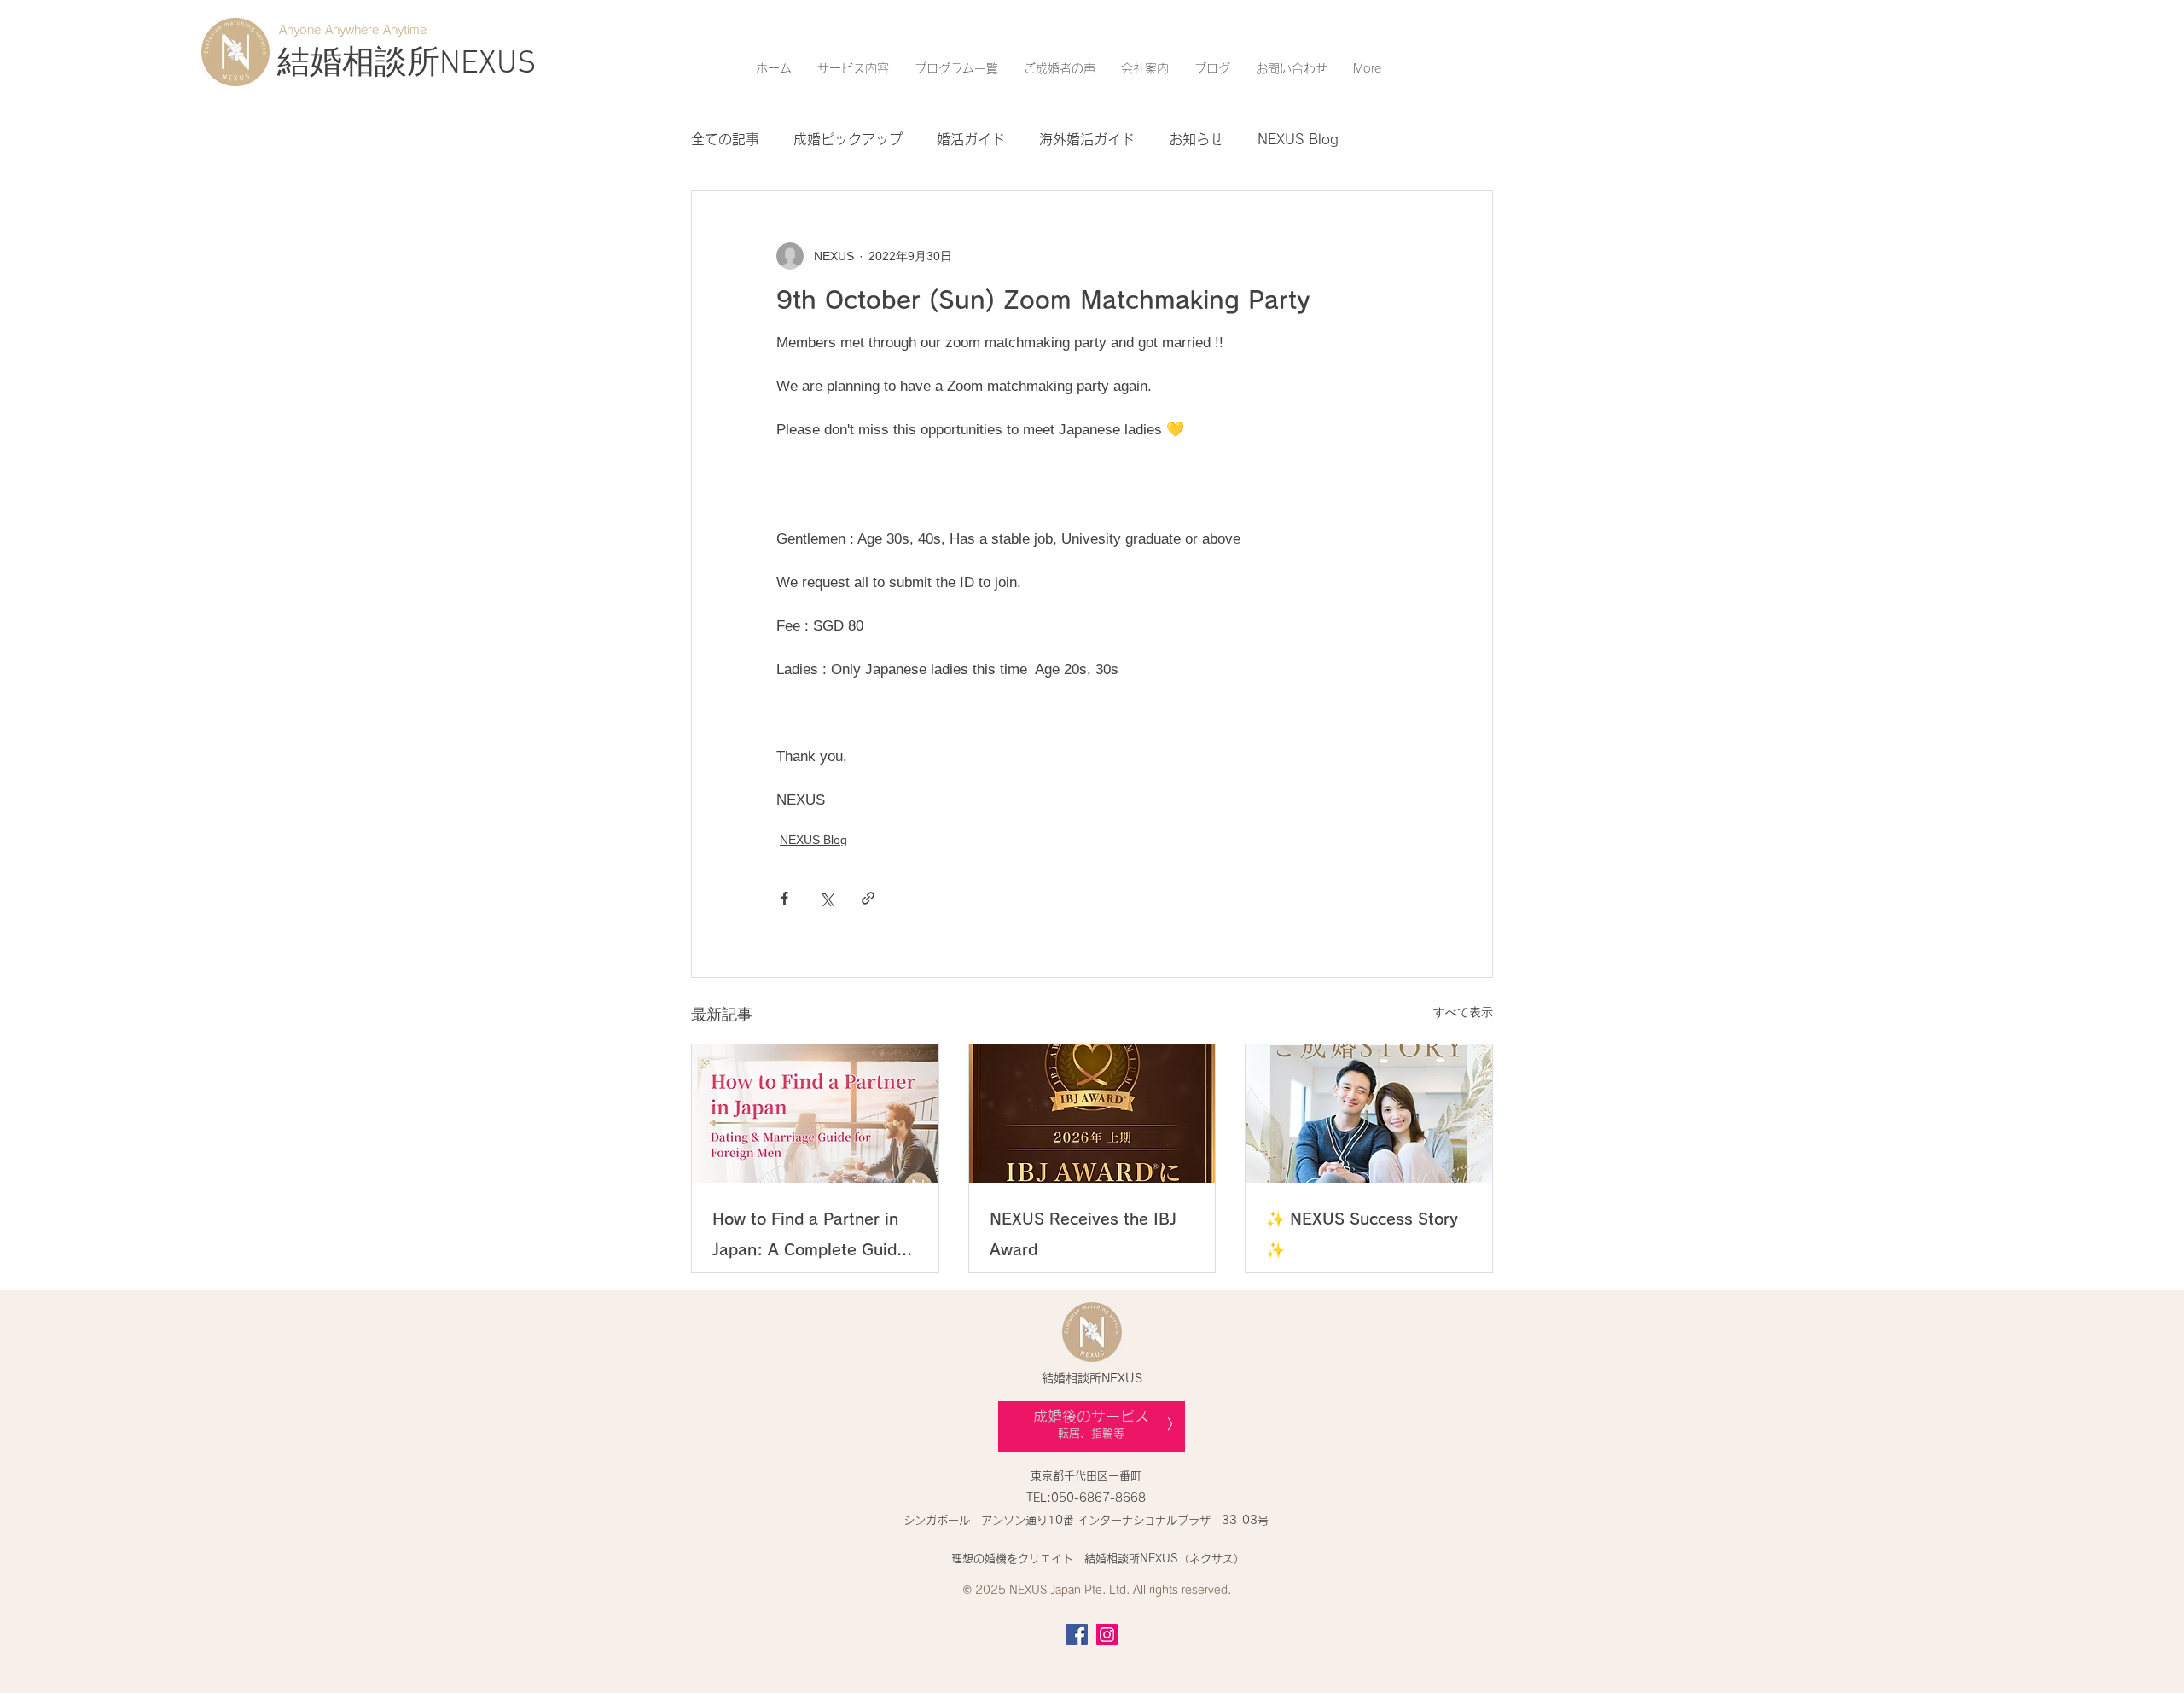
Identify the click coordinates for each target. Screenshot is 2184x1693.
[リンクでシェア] (868, 898)
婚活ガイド (971, 139)
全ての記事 (725, 139)
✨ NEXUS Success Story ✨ (1362, 1234)
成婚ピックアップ (848, 139)
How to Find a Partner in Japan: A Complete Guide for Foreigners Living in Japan (809, 1238)
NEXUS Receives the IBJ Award (1083, 1234)
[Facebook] (1077, 1635)
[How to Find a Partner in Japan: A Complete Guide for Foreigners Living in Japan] (815, 1114)
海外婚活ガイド (1087, 139)
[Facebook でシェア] (784, 898)
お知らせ (1196, 139)
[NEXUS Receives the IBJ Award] (1092, 1114)
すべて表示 (1463, 1012)
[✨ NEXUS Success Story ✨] (1369, 1114)
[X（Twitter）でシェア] (826, 898)
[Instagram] (1107, 1635)
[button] (853, 68)
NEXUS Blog (1298, 139)
